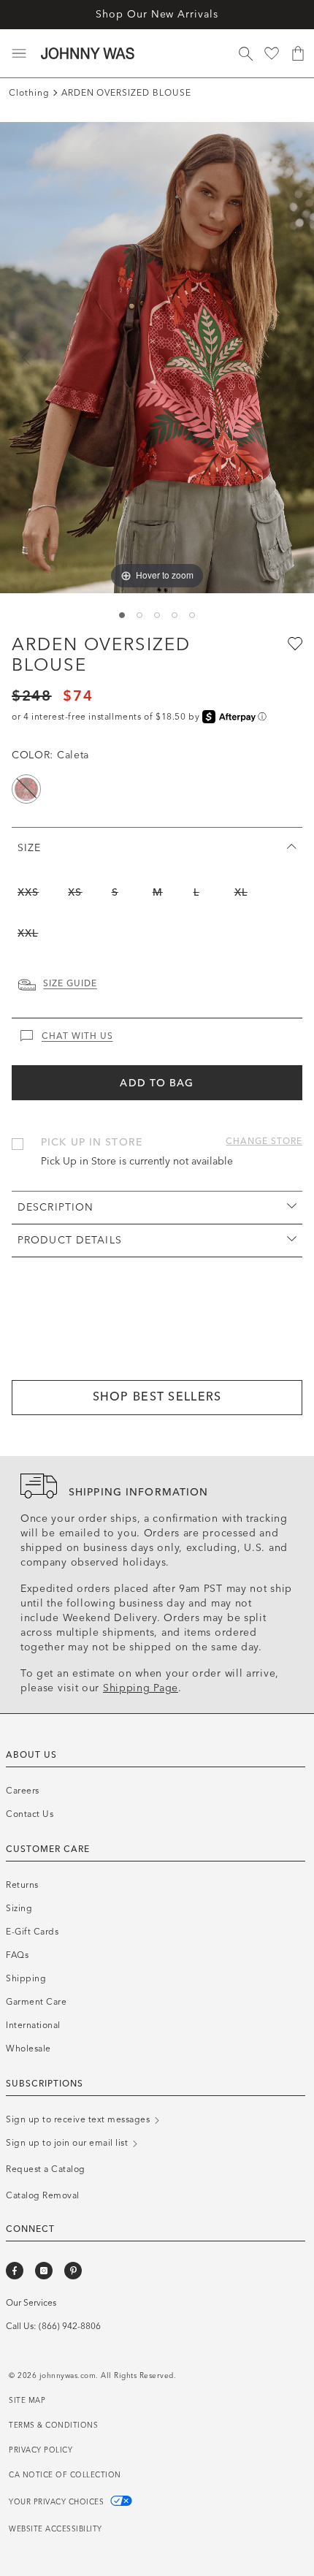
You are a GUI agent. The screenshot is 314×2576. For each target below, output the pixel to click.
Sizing (19, 1908)
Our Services (31, 2303)
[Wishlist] (272, 53)
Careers (23, 1791)
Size (29, 848)
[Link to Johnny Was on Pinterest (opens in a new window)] (73, 2271)
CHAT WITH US (77, 1036)
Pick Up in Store (92, 1142)
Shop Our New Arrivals (157, 14)
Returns (22, 1885)
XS (75, 892)
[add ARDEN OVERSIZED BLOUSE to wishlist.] (294, 643)
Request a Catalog (46, 2169)
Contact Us (30, 1814)
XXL (28, 933)
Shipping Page (141, 1688)
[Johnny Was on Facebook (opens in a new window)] (15, 2271)
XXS (28, 892)
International (33, 2025)
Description (55, 1207)
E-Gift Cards (32, 1932)
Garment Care (36, 2002)
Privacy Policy (41, 2450)
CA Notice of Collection (65, 2475)
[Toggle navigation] (19, 53)
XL (241, 892)
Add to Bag (157, 1083)
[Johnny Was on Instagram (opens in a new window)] (44, 2271)
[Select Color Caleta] (26, 789)
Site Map (27, 2401)
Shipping (26, 1978)
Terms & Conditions (53, 2426)
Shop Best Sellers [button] (157, 1396)
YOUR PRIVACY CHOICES (58, 2502)
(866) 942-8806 (70, 2326)
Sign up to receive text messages (79, 2119)
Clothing (29, 93)
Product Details (70, 1240)
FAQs (17, 1955)
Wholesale (28, 2049)
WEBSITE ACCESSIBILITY (55, 2529)
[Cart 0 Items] (298, 53)
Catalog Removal (43, 2195)
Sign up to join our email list (68, 2143)
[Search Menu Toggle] (245, 53)
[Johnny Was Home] (88, 53)
